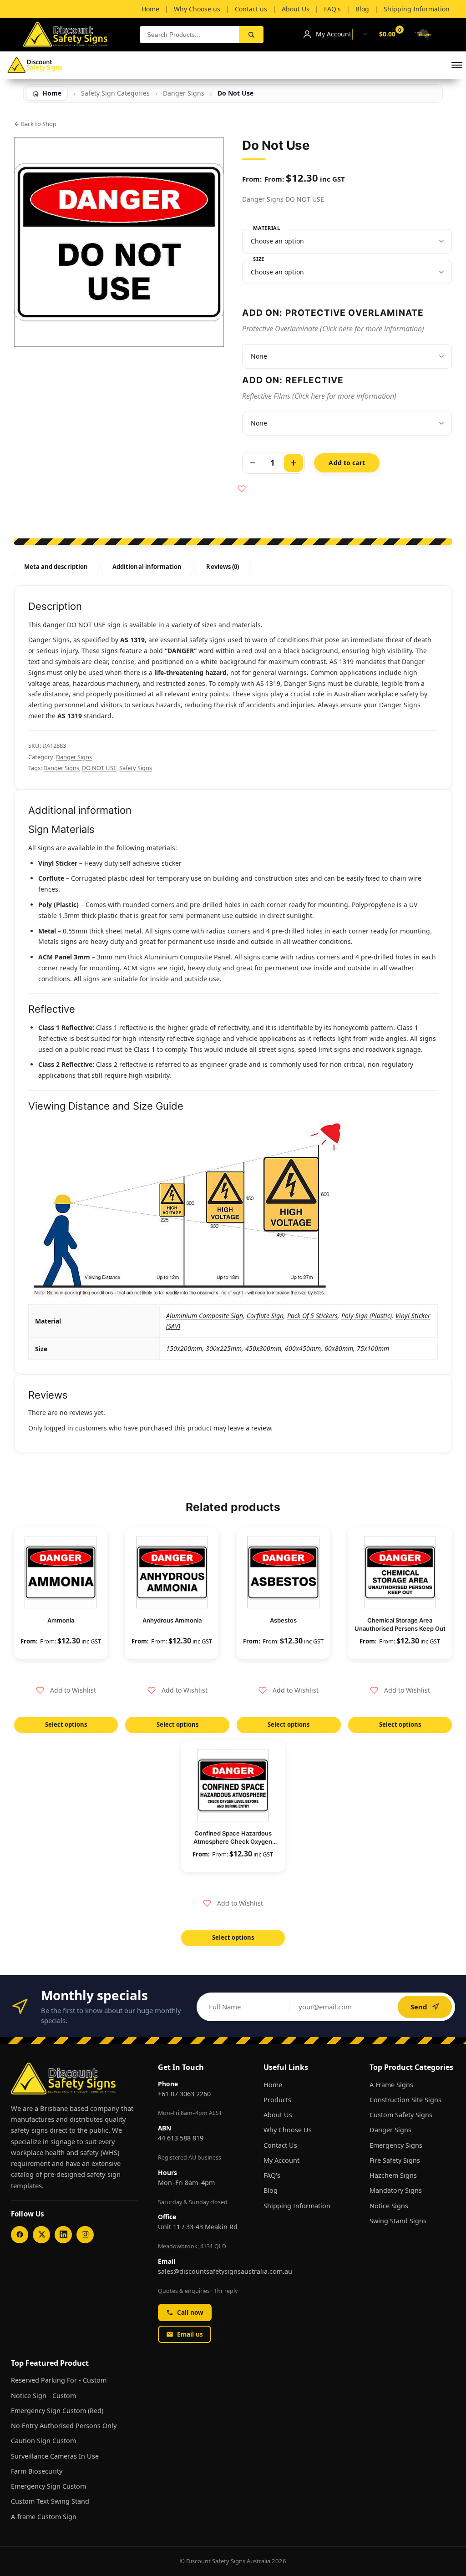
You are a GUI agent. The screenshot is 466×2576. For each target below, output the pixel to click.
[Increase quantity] (294, 463)
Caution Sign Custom (43, 2441)
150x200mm (184, 1348)
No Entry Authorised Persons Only (64, 2426)
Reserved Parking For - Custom (59, 2380)
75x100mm (373, 1348)
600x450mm (303, 1348)
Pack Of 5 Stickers (312, 1316)
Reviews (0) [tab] (223, 567)
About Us (278, 2115)
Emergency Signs (396, 2145)
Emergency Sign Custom (48, 2486)
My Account (281, 2160)
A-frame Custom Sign (44, 2517)
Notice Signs (389, 2206)
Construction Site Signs (405, 2100)
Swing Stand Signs (398, 2221)
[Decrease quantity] (253, 463)
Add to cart (347, 463)
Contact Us (280, 2145)
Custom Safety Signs (401, 2115)
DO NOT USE (99, 768)
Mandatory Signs (396, 2190)
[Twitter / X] (41, 2235)
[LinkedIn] (63, 2235)
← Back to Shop (35, 124)
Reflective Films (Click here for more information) (319, 396)
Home (273, 2085)
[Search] (251, 35)
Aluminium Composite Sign (205, 1316)
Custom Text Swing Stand (50, 2501)
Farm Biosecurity (37, 2471)
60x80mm (339, 1348)
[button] (457, 65)
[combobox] (190, 35)
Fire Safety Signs (395, 2160)
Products (277, 2100)
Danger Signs (184, 93)
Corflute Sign (265, 1316)
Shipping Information (297, 2206)
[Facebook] (20, 2235)
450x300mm (263, 1348)
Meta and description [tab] (56, 567)
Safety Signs (136, 768)
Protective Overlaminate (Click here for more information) (333, 329)
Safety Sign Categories (115, 93)
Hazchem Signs (393, 2175)
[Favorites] (365, 34)
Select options (66, 1724)
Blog (271, 2190)
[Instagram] (85, 2235)
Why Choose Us (288, 2130)
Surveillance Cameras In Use (55, 2456)
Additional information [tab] (147, 567)
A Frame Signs (391, 2085)
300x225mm (224, 1348)
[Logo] (35, 65)
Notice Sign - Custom (43, 2396)
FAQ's (272, 2175)
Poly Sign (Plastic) (367, 1316)
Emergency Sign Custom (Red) (57, 2411)
